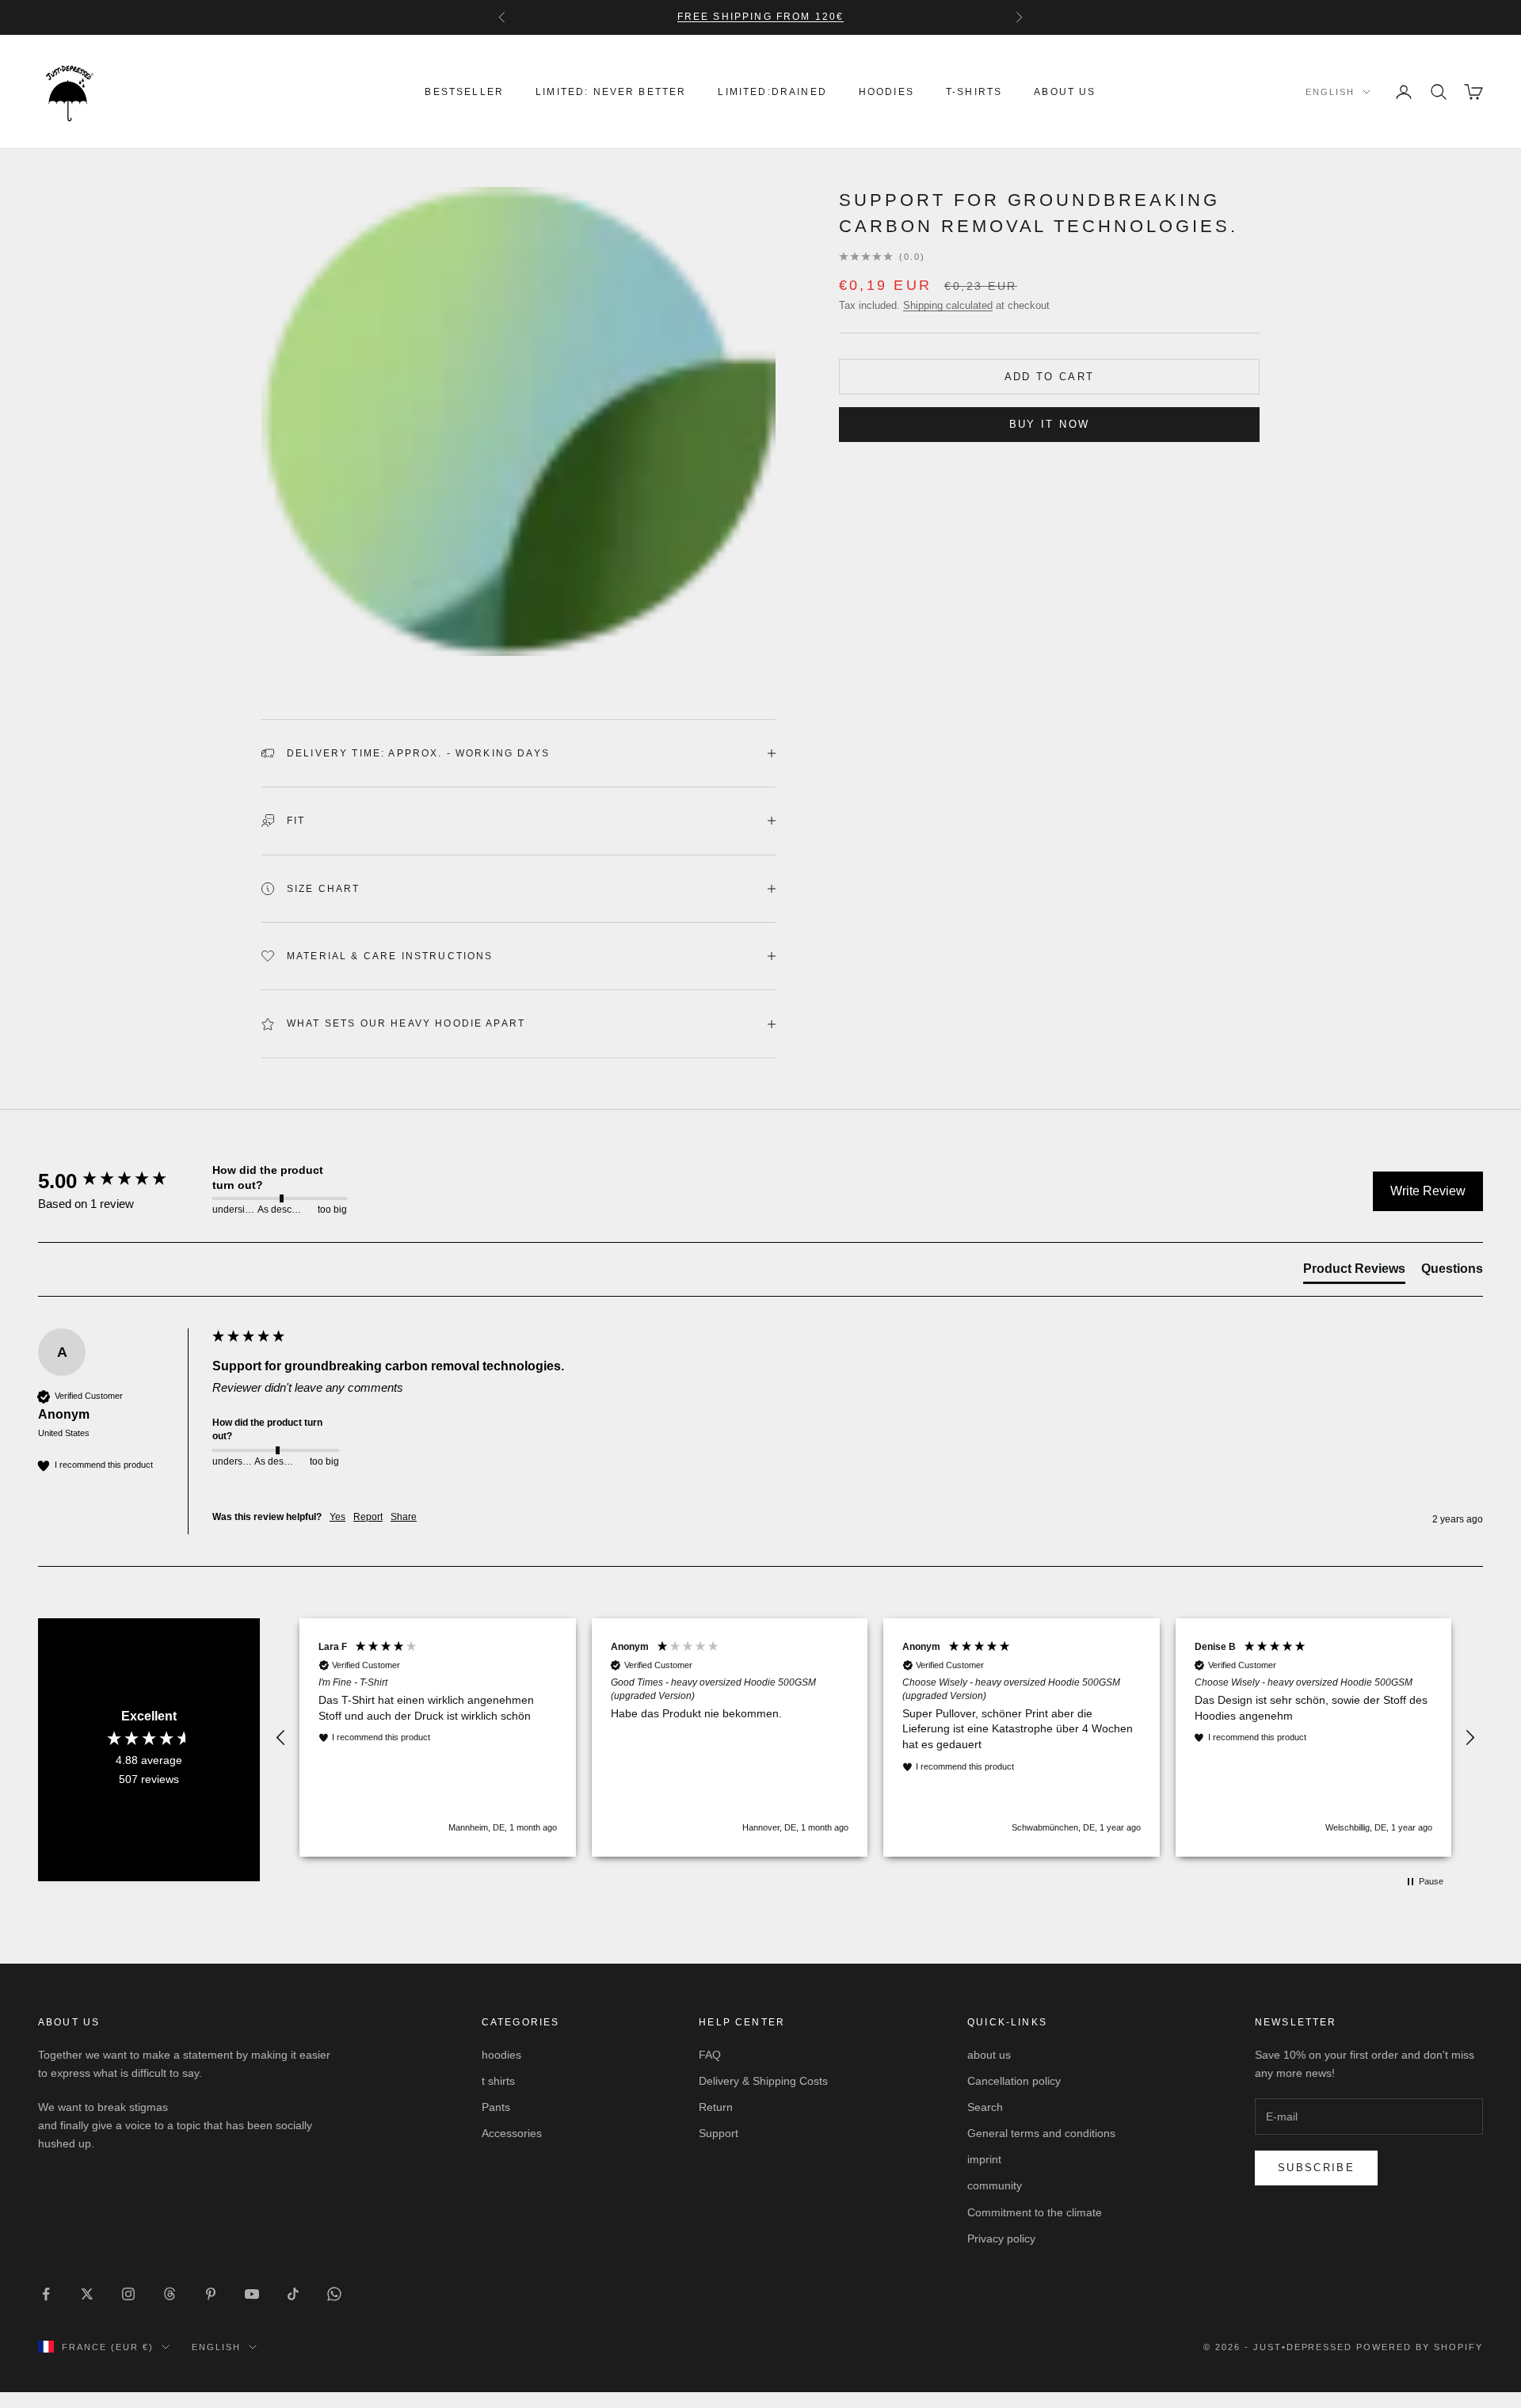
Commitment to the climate (1035, 2212)
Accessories (512, 2133)
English (1330, 92)
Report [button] (368, 1517)
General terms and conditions (1041, 2133)
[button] (281, 1738)
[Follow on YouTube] (252, 2294)
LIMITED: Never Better (611, 92)
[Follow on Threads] (170, 2294)
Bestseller (464, 92)
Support (719, 2133)
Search (985, 2107)
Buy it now (1049, 424)
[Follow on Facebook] (46, 2294)
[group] (121, 1181)
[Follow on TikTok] (293, 2294)
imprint (984, 2159)
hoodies (886, 92)
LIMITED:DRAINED (772, 92)
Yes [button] (337, 1517)
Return (716, 2107)
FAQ (710, 2055)
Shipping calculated (948, 305)
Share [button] (404, 1517)
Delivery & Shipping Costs (763, 2081)
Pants (496, 2107)
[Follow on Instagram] (128, 2294)
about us (1065, 92)
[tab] (1354, 1272)
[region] (875, 1737)
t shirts (498, 2081)
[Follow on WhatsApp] (334, 2294)
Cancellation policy (1014, 2081)
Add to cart (1050, 377)
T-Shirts (974, 92)
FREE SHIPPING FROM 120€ (761, 17)
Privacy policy (1001, 2238)
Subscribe (1316, 2168)
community (995, 2185)
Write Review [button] (1428, 1191)
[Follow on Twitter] (87, 2294)
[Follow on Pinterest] (211, 2294)
